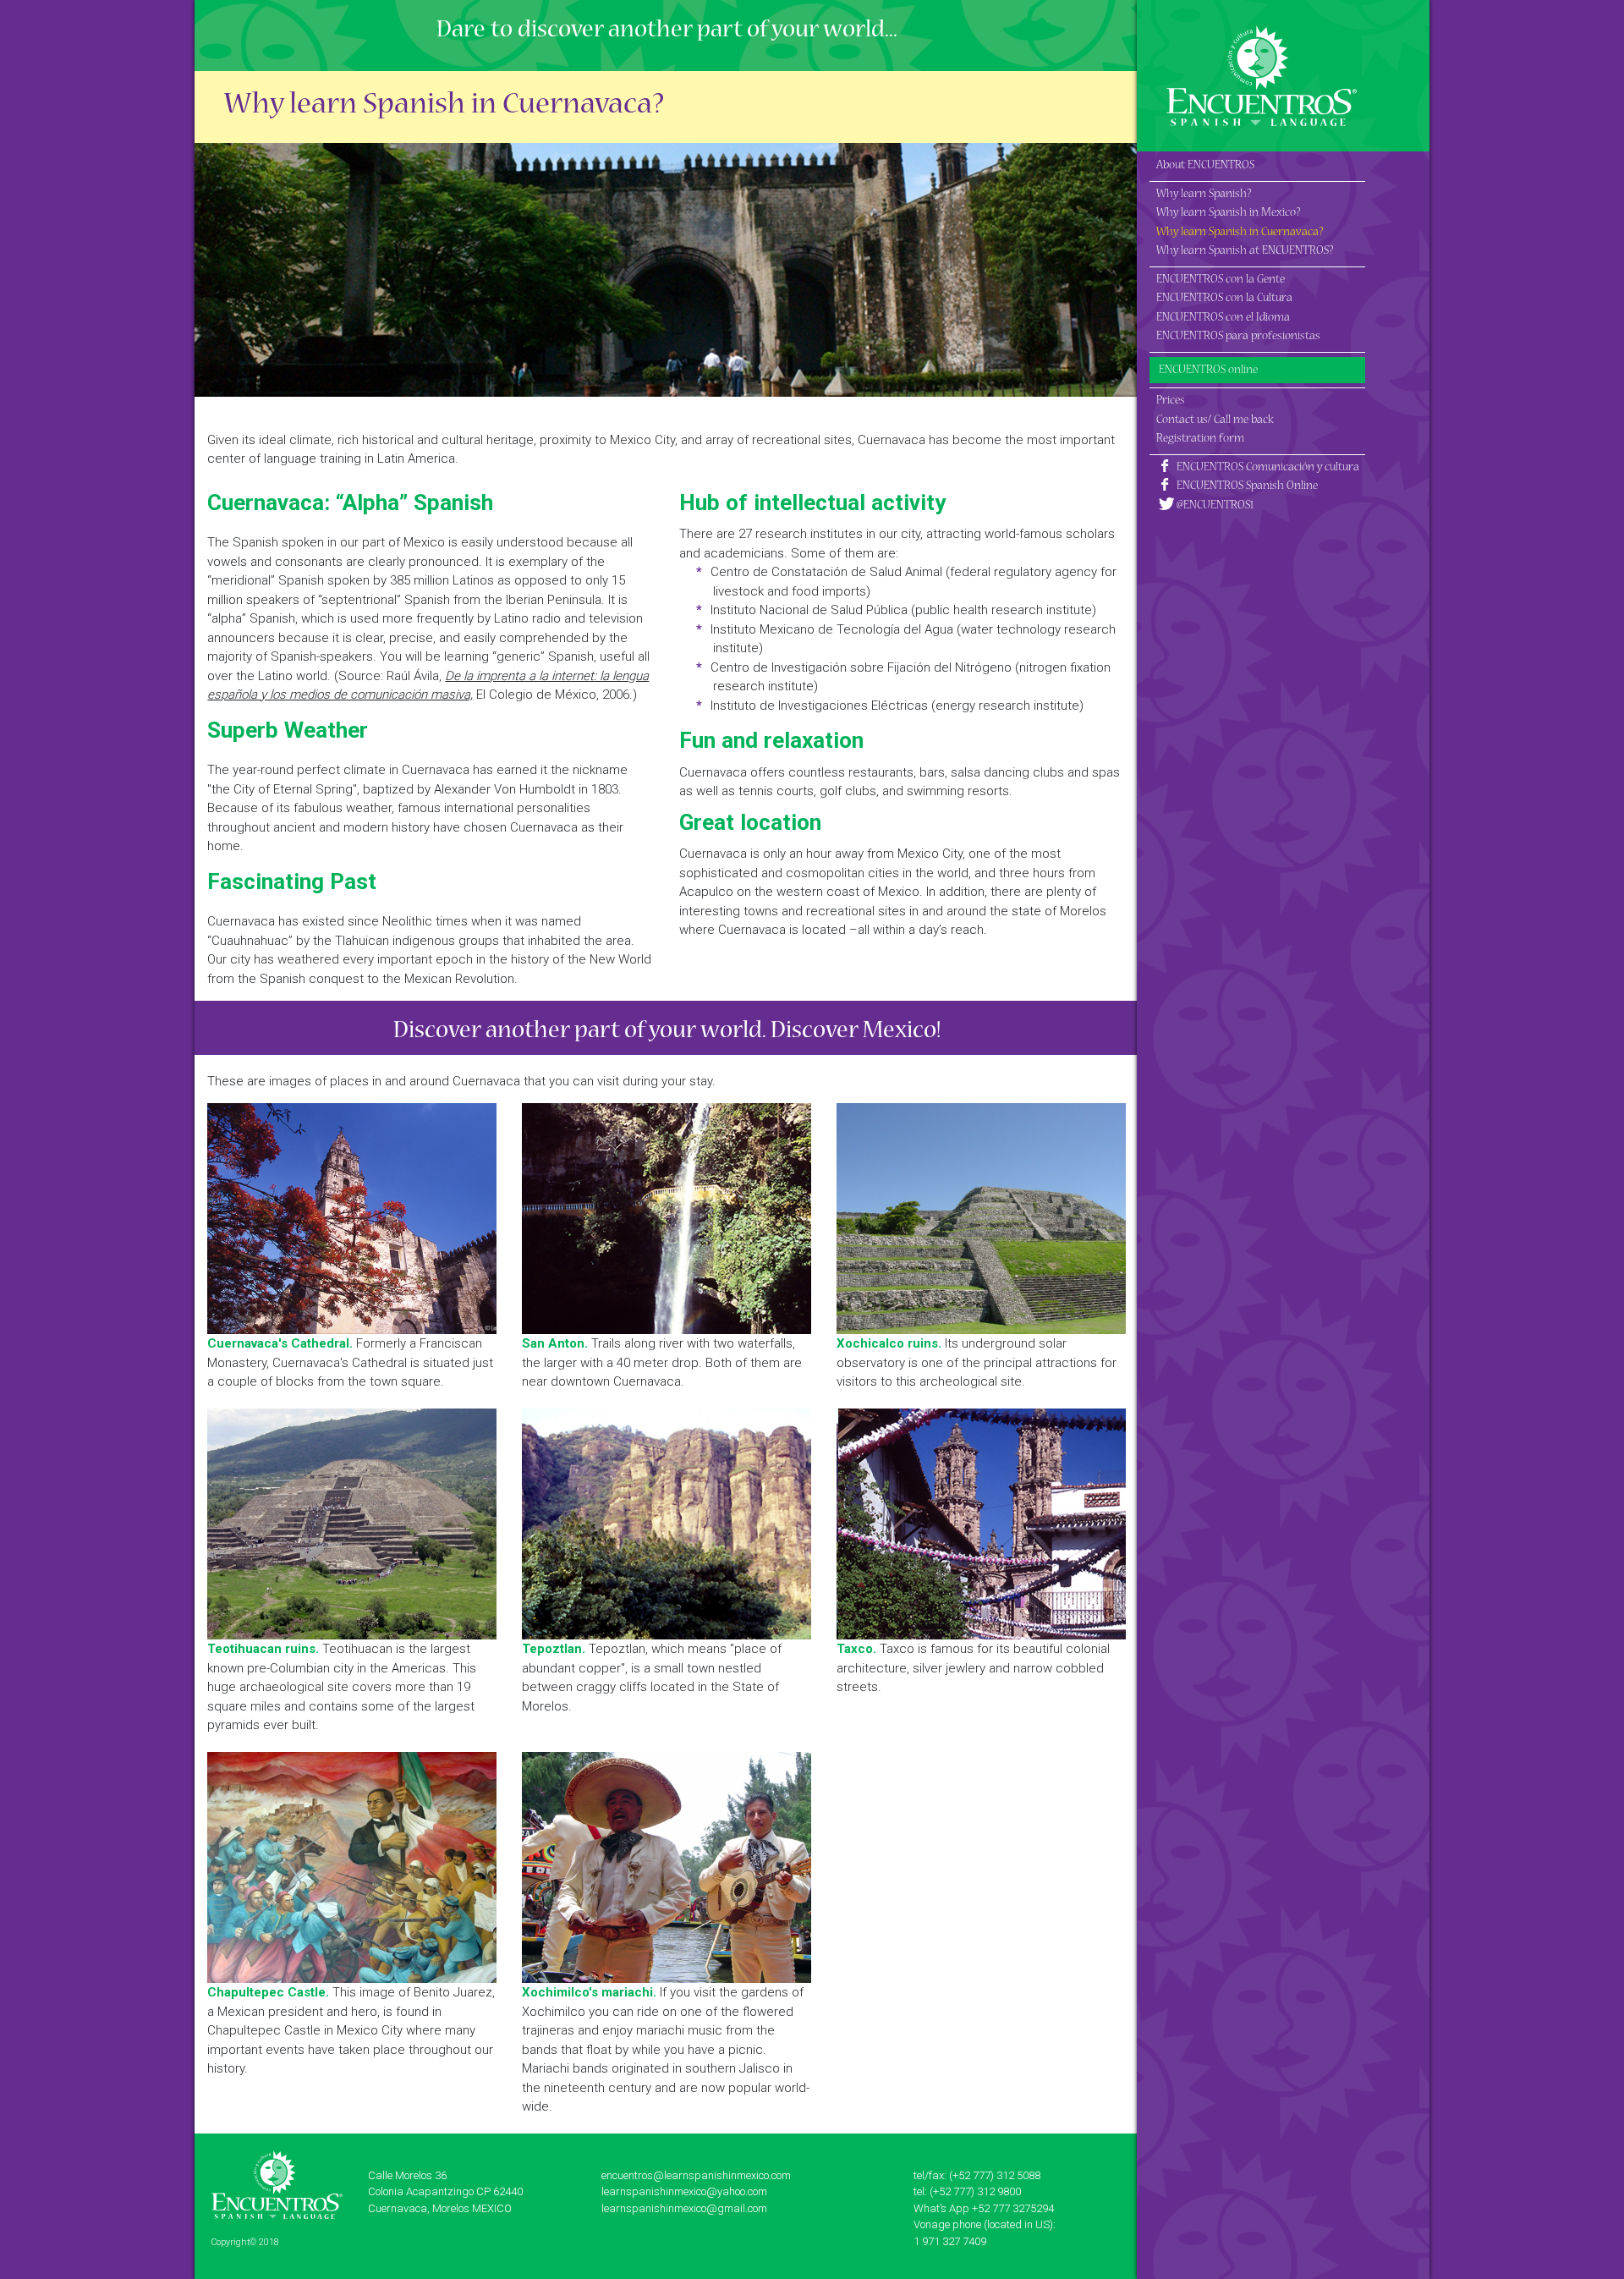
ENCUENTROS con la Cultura (1224, 299)
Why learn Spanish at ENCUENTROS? (1245, 252)
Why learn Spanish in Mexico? (1228, 214)
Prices (1171, 401)
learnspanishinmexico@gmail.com (684, 2208)
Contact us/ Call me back (1215, 421)
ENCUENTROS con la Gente (1221, 280)
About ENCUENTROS (1205, 166)
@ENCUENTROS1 (1214, 506)
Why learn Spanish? (1204, 195)
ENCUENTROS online (1208, 371)
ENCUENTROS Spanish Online (1246, 487)
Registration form (1200, 439)
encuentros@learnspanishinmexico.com (696, 2175)
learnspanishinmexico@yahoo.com (684, 2191)
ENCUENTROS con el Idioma (1223, 319)
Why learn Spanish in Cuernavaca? (1240, 233)
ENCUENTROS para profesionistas (1238, 337)
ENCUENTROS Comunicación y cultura (1267, 468)
